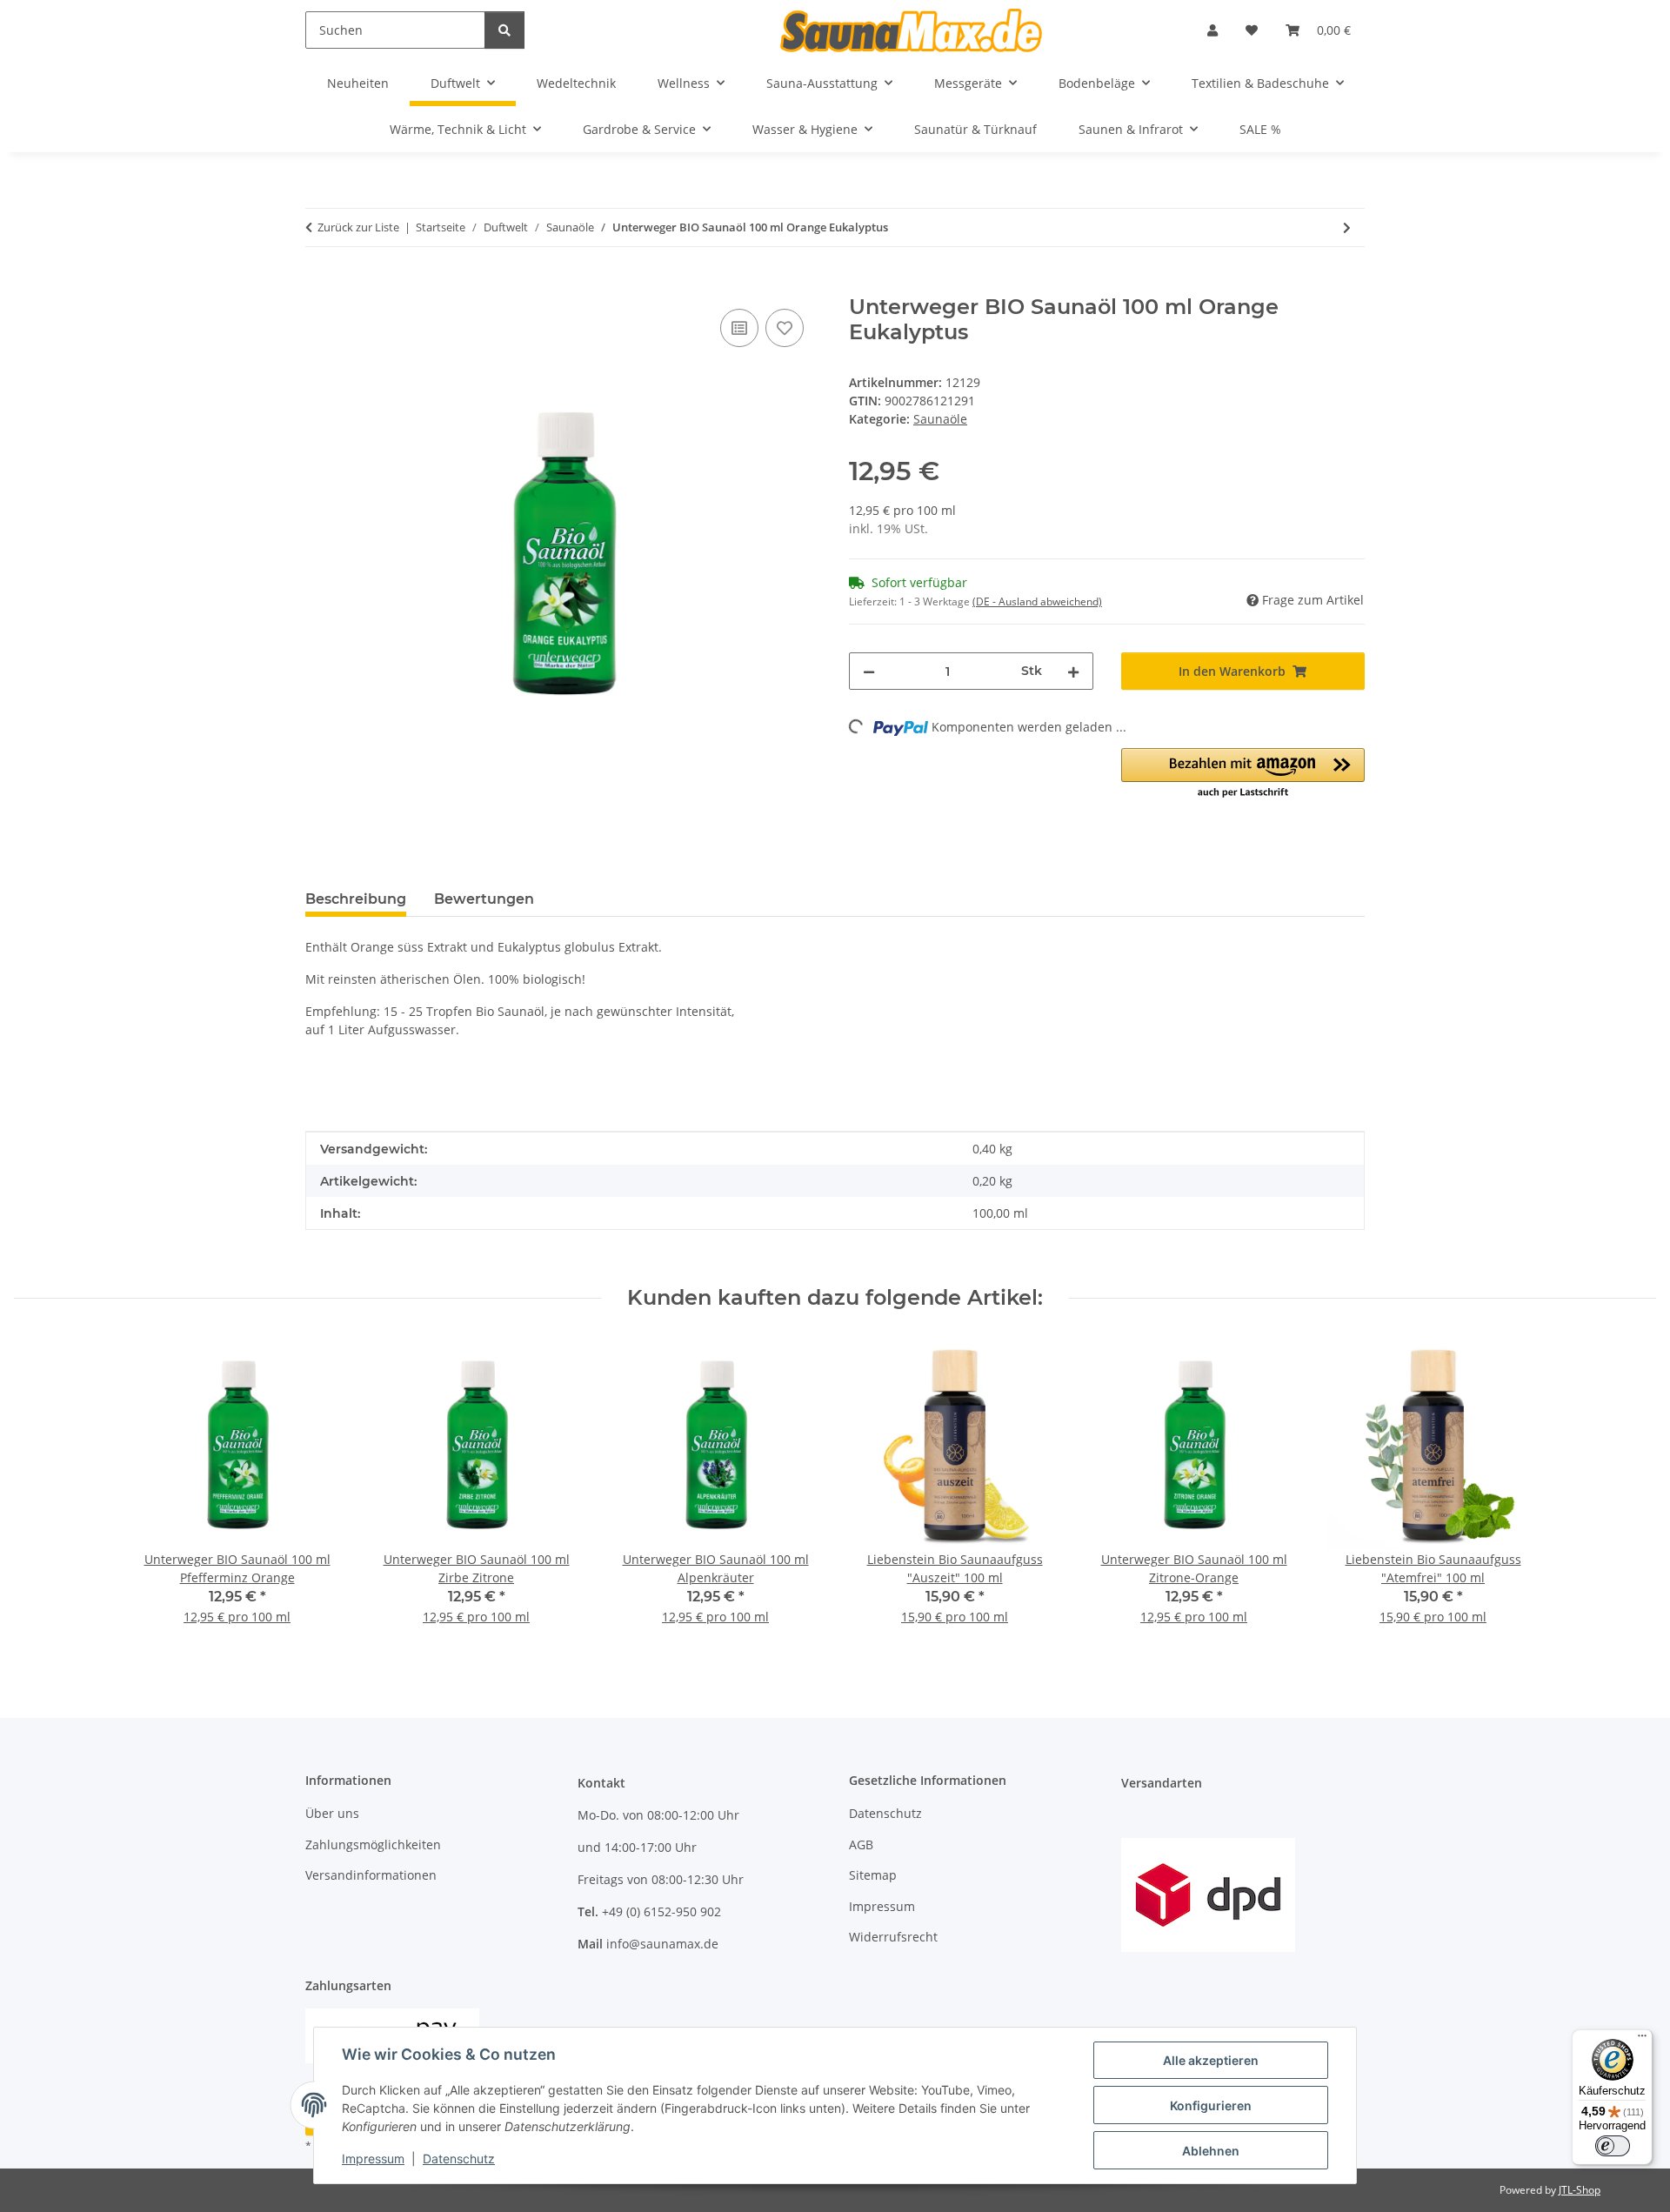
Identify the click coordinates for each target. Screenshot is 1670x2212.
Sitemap (873, 1875)
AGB (861, 1844)
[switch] (1613, 2146)
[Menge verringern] (869, 671)
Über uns (332, 1813)
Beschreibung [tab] (356, 899)
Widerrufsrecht (893, 1937)
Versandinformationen (371, 1875)
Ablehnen (1211, 2151)
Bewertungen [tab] (484, 899)
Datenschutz (459, 2159)
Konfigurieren (1211, 2105)
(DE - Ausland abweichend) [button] (1037, 601)
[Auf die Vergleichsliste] (739, 328)
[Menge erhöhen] (1073, 671)
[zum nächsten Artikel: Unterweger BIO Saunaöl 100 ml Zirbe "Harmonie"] (1347, 227)
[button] (1212, 30)
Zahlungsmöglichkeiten (373, 1844)
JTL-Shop (1580, 2190)
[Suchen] (504, 30)
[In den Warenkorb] (319, 285)
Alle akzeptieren (1211, 2060)
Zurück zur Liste (358, 227)
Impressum (373, 2159)
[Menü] (1642, 2040)
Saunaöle (940, 419)
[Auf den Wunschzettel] (785, 328)
